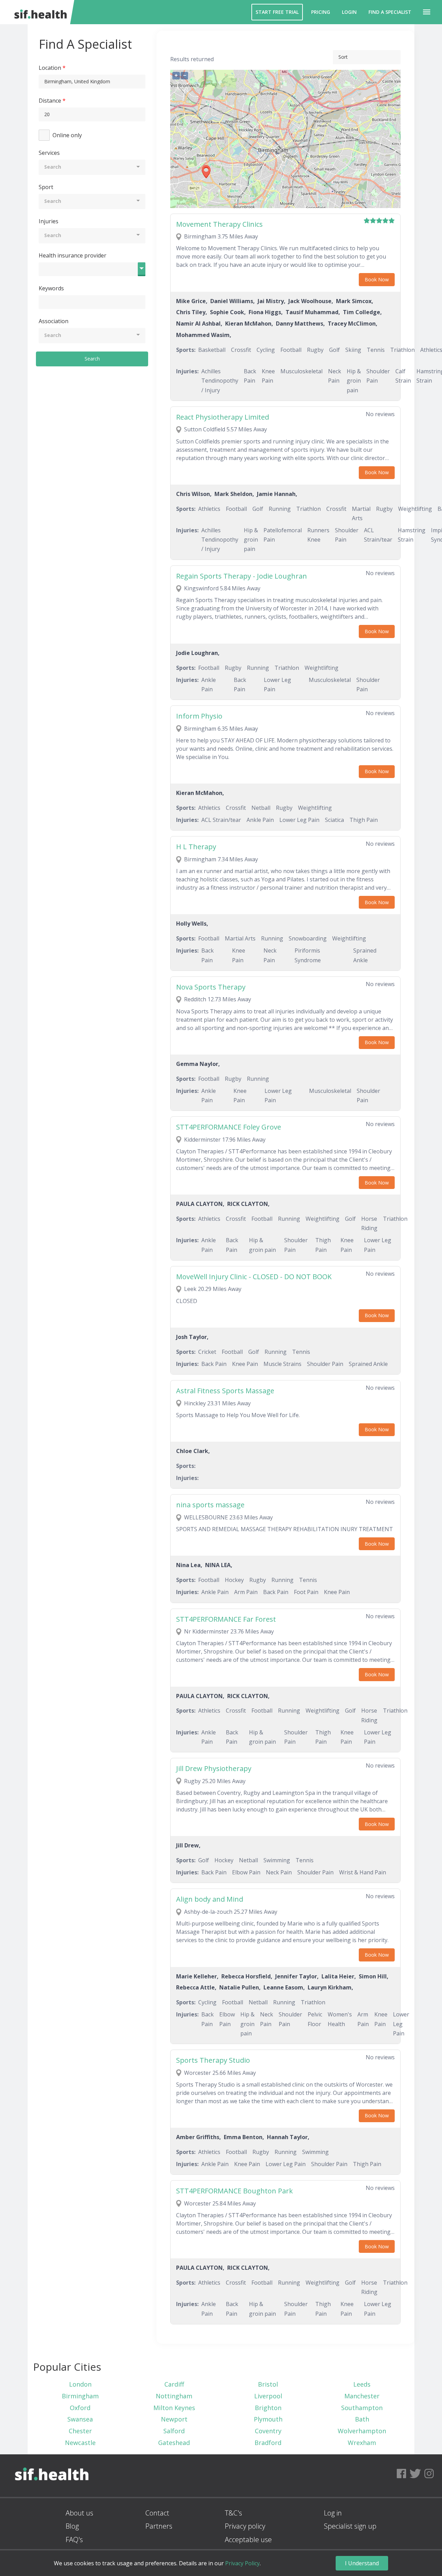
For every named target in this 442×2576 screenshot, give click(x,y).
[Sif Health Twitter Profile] (415, 2476)
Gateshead (174, 2443)
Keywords (51, 288)
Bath (362, 2419)
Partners (159, 2526)
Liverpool (268, 2396)
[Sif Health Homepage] (39, 12)
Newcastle (80, 2443)
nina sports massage (210, 1505)
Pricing (321, 12)
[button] (427, 12)
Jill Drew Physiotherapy (214, 1768)
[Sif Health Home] (52, 2494)
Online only (67, 135)
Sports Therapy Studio (213, 2060)
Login (349, 12)
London (80, 2384)
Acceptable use (248, 2540)
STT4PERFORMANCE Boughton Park (234, 2191)
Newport (174, 2419)
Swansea (80, 2419)
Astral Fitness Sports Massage (225, 1391)
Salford (174, 2431)
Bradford (268, 2443)
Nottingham (174, 2396)
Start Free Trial (277, 12)
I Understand (362, 2563)
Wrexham (362, 2443)
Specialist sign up (350, 2526)
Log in (333, 2513)
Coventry (268, 2431)
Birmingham (80, 2396)
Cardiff (174, 2384)
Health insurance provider (73, 255)
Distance (50, 101)
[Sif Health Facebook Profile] (401, 2476)
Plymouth (268, 2419)
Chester (80, 2431)
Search (92, 359)
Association (54, 321)
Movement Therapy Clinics (219, 224)
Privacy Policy (242, 2563)
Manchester (362, 2396)
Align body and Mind (210, 1899)
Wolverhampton (362, 2431)
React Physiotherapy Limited (223, 417)
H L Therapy (196, 847)
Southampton (362, 2408)
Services (49, 153)
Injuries (49, 221)
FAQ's (74, 2540)
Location (50, 68)
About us (79, 2513)
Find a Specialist (390, 12)
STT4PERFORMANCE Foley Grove (229, 1127)
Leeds (362, 2384)
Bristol (268, 2384)
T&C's (233, 2513)
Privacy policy (245, 2526)
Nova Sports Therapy (211, 987)
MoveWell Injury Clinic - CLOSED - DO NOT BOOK (254, 1277)
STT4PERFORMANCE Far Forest (226, 1619)
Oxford (80, 2408)
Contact (157, 2513)
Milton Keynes (174, 2408)
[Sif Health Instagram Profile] (429, 2476)
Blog (72, 2526)
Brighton (268, 2408)
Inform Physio (199, 716)
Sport (46, 187)
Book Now (377, 279)
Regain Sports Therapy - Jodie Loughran (242, 576)
